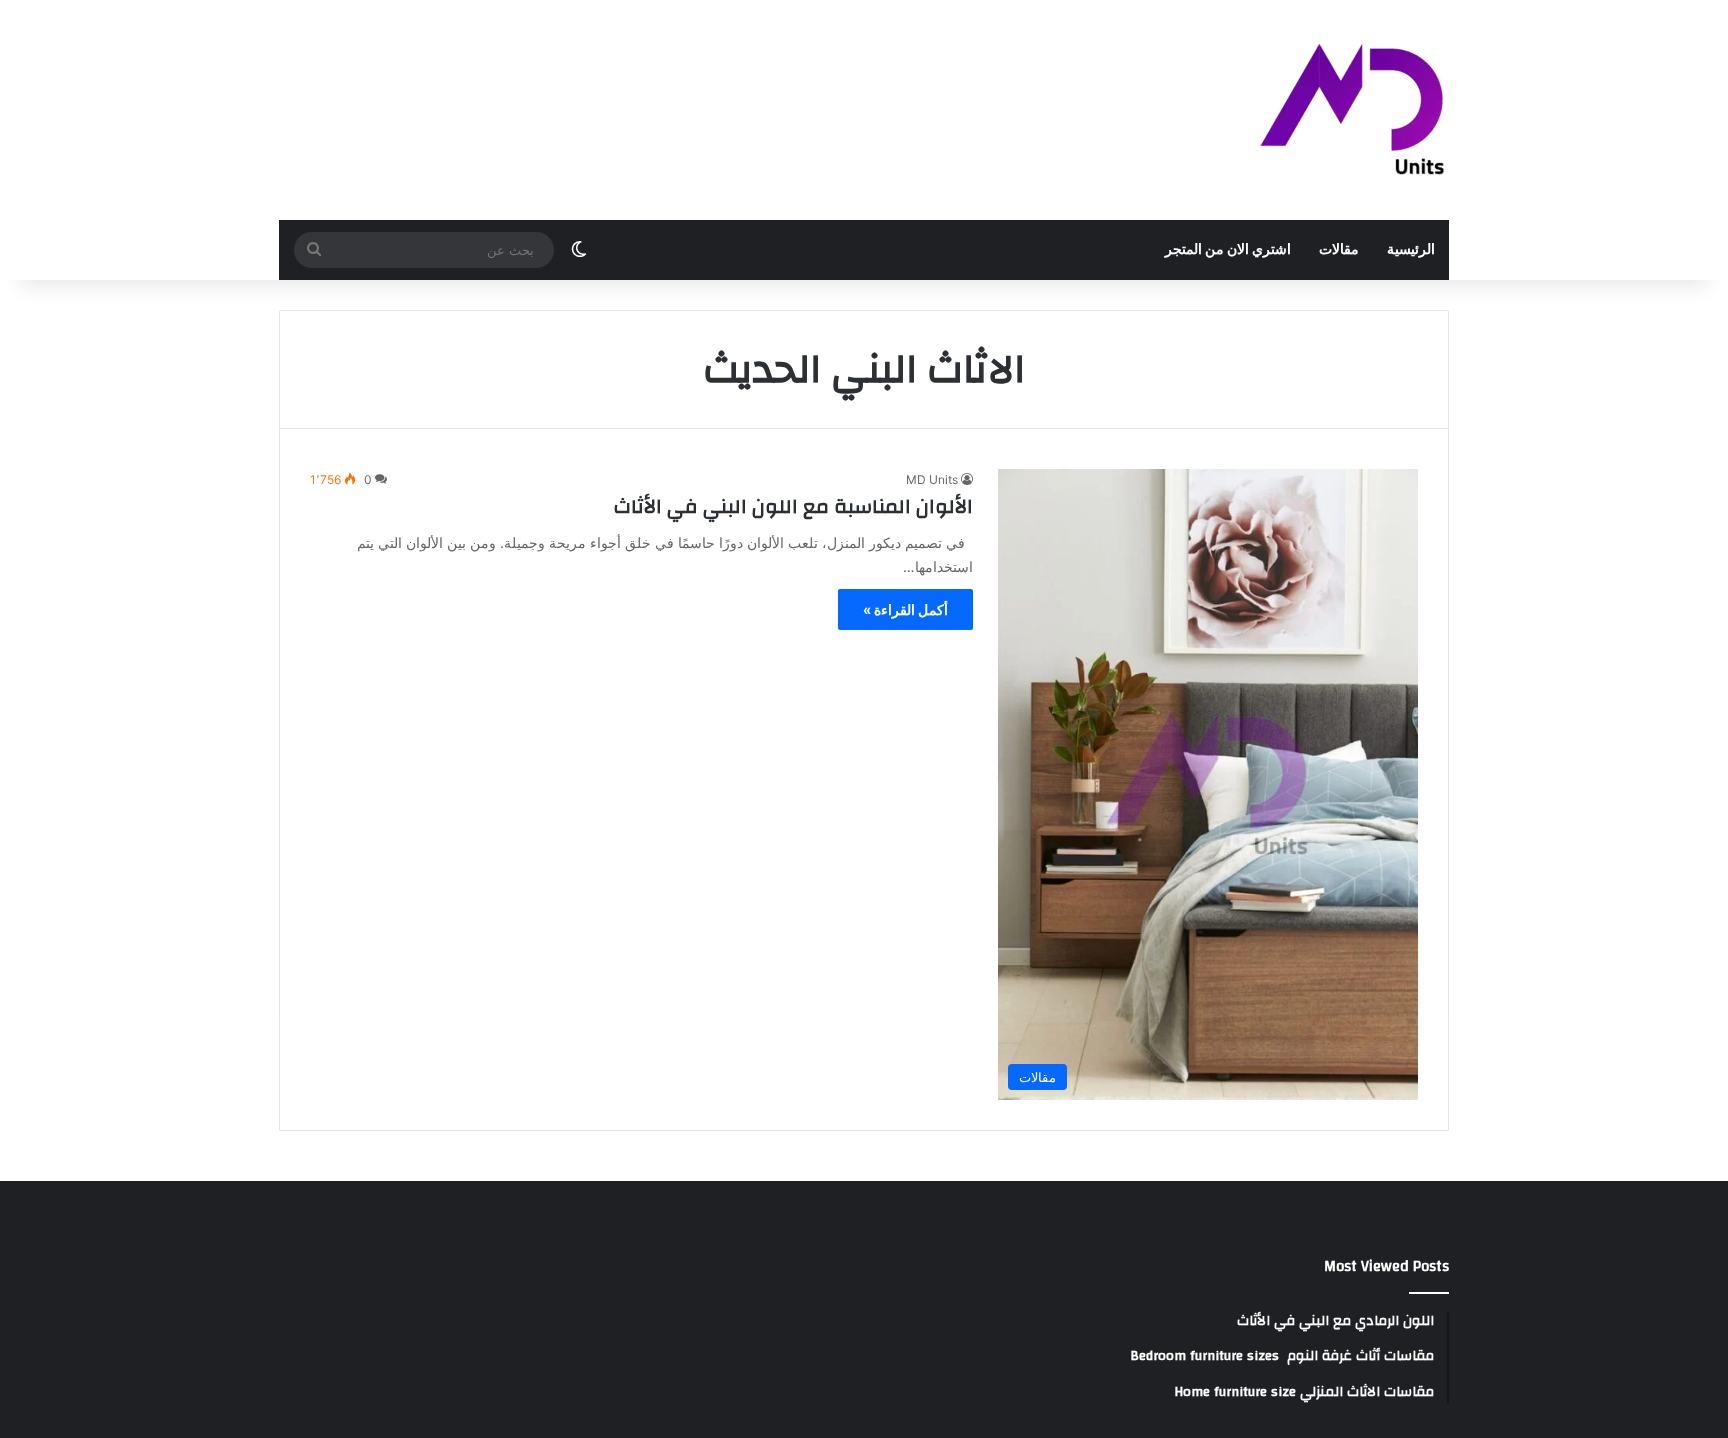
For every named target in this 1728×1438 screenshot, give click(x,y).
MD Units (932, 479)
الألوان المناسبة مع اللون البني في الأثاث (793, 506)
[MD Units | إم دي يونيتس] (1353, 110)
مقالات (1339, 250)
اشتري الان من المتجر (1228, 250)
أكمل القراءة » (905, 609)
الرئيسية (1411, 250)
